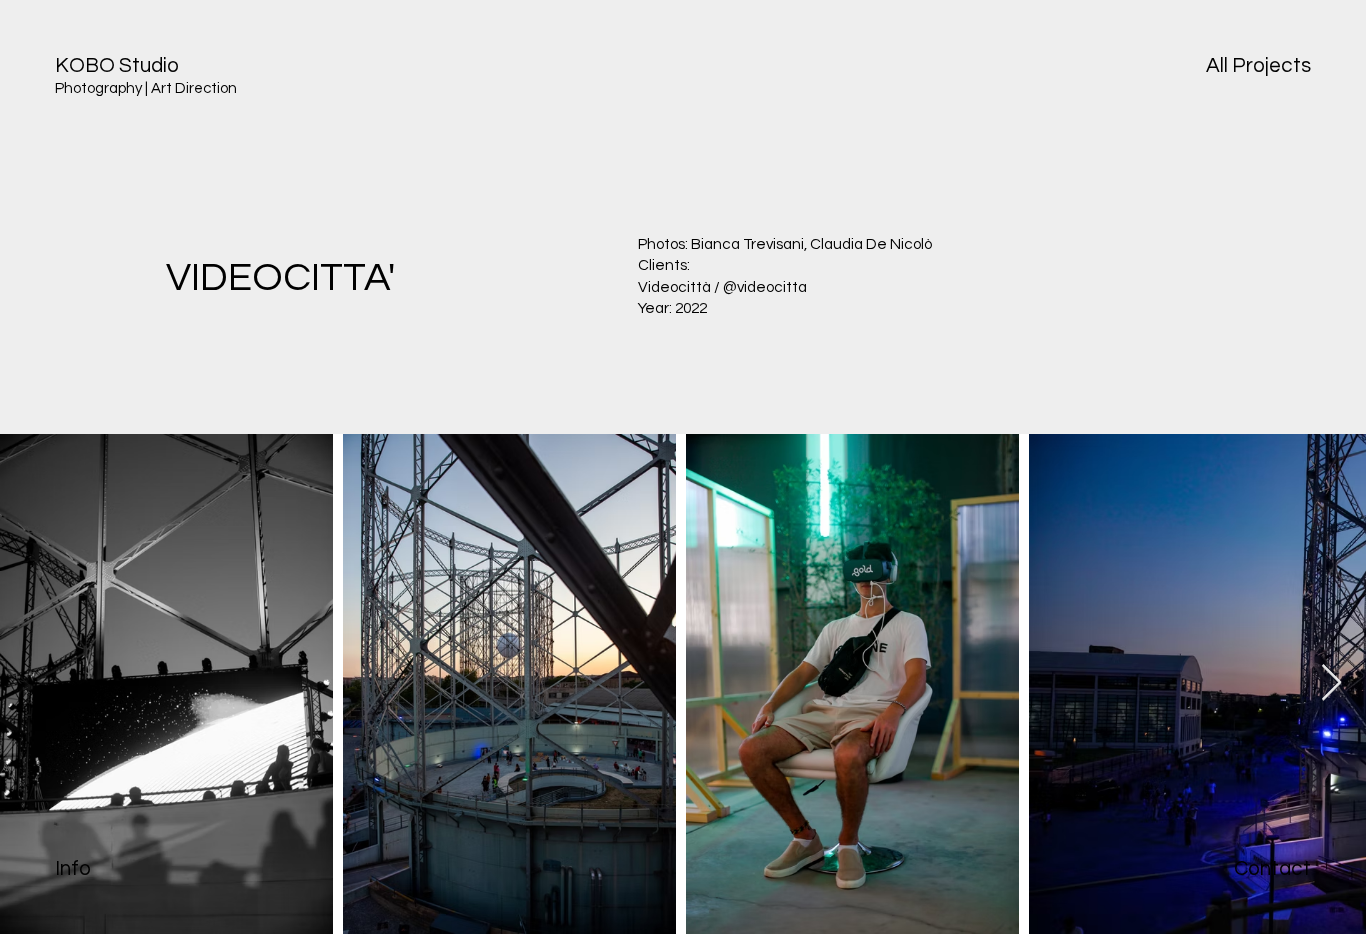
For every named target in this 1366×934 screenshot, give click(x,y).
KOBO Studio (117, 65)
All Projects (1258, 65)
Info (73, 868)
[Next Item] (1331, 683)
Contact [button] (1272, 868)
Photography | (101, 88)
